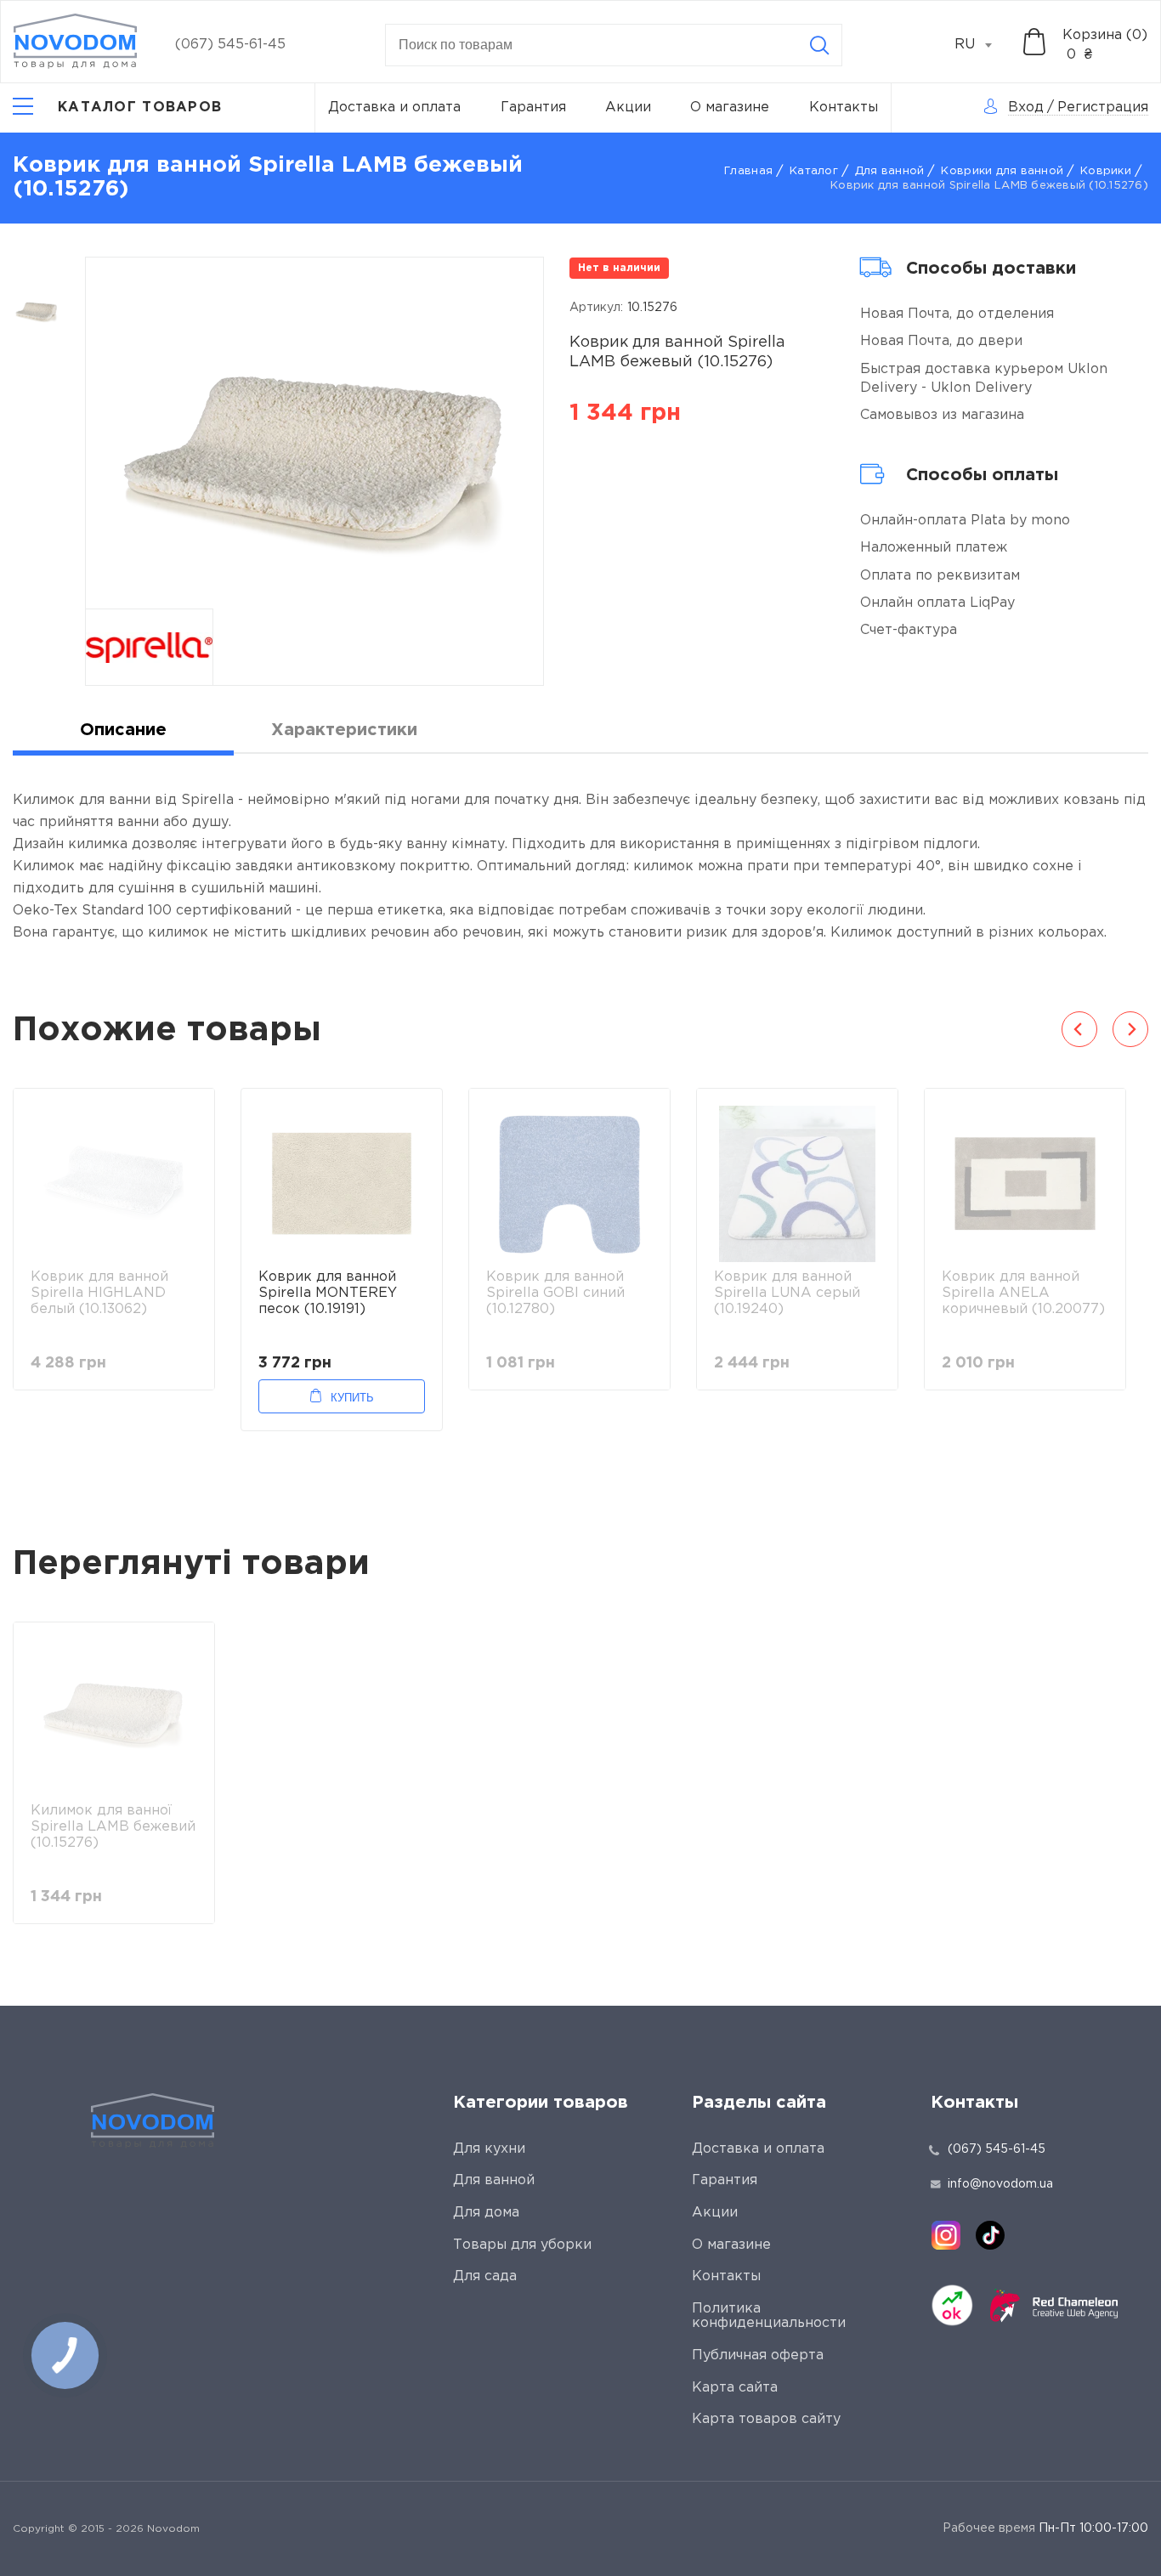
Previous (1079, 1029)
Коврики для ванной (1002, 171)
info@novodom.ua (1000, 2184)
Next (1130, 1029)
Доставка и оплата (394, 108)
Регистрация (1103, 108)
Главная (748, 171)
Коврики (1106, 171)
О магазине (730, 108)
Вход (1026, 108)
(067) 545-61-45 (230, 45)
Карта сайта (735, 2388)
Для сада (485, 2276)
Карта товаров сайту (766, 2419)
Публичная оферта (758, 2355)
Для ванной (890, 171)
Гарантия (533, 108)
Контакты (844, 108)
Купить (352, 1398)
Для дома (486, 2213)
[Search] (819, 45)
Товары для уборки (522, 2245)
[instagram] (946, 2235)
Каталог (814, 171)
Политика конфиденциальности (769, 2316)
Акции (628, 108)
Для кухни (489, 2149)
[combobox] (983, 45)
